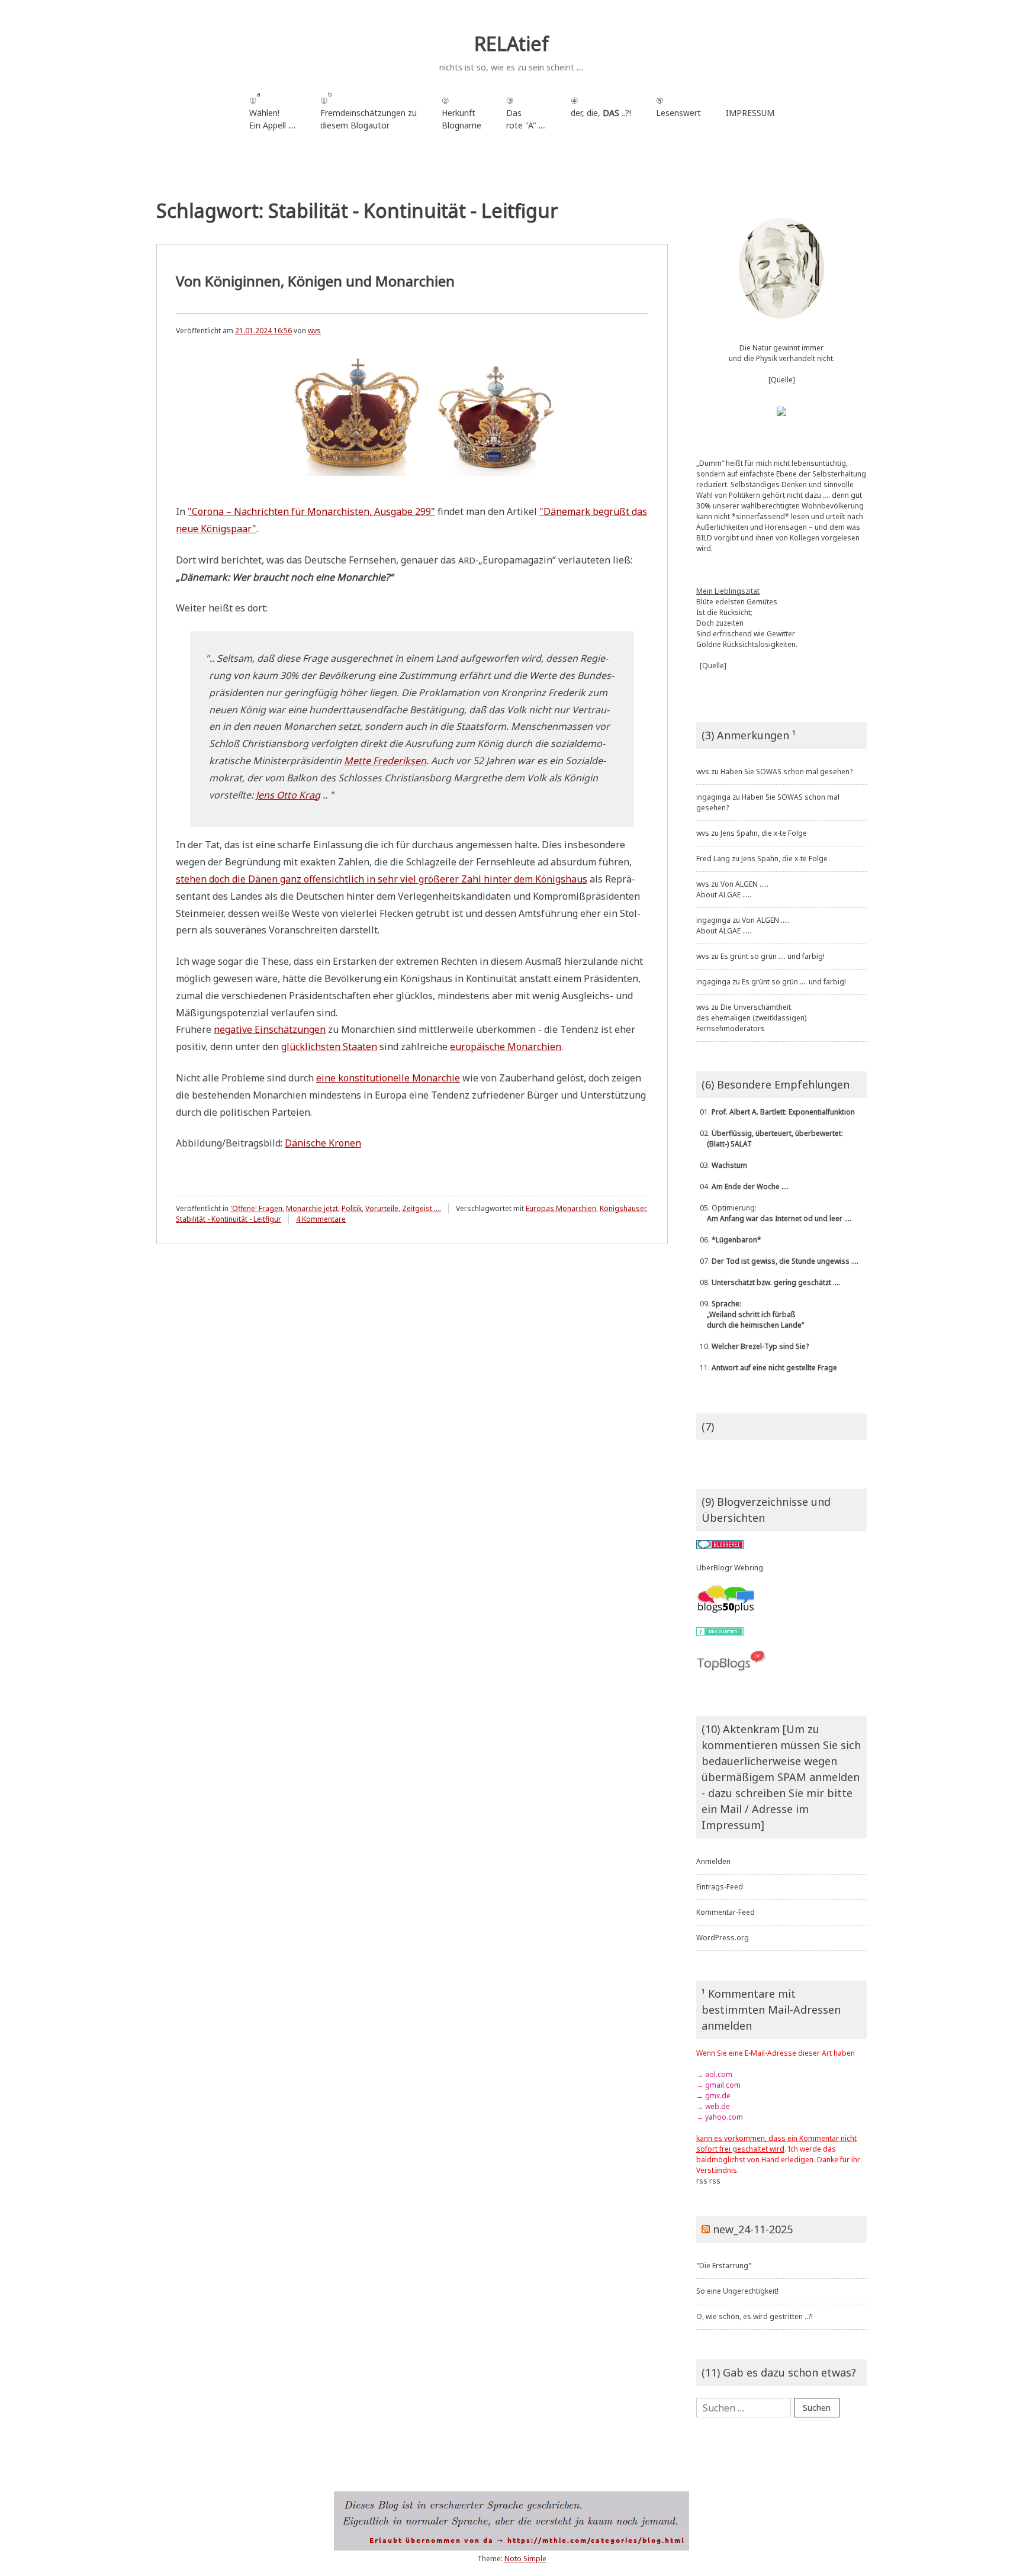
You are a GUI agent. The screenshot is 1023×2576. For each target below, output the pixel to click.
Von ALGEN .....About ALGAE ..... (732, 889)
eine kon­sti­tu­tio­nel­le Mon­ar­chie (388, 1078)
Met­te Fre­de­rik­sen (385, 761)
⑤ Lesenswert (678, 107)
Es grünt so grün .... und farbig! (773, 956)
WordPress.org (723, 1938)
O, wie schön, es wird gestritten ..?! (755, 2316)
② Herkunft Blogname (461, 113)
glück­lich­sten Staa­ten (329, 1046)
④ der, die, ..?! (601, 113)
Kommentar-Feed (726, 1912)
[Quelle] (782, 380)
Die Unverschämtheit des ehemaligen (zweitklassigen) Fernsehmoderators (751, 1018)
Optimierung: (774, 1213)
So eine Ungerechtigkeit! (737, 2291)
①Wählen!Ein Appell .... (272, 110)
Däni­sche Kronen (323, 1143)
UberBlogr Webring (730, 1568)
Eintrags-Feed (720, 1887)
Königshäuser (623, 1208)
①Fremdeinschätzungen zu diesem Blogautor (369, 110)
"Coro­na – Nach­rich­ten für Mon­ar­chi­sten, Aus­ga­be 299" (311, 511)
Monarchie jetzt (312, 1208)
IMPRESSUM (750, 113)
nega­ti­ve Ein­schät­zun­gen (270, 1029)
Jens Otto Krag (288, 795)
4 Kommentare (321, 1219)
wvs (314, 331)
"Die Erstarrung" (724, 2266)
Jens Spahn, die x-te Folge (764, 833)
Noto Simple (525, 2559)
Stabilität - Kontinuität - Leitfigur (229, 1219)
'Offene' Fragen (256, 1208)
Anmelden (713, 1861)
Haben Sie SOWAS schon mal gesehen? (786, 772)
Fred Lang (713, 859)
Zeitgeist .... (422, 1208)
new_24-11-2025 (753, 2229)
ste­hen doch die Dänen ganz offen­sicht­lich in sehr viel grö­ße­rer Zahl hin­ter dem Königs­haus (382, 879)
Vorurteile (382, 1208)
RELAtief (511, 44)
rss (702, 2181)
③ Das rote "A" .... (526, 113)
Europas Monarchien (561, 1208)
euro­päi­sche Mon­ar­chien (506, 1046)
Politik (352, 1208)
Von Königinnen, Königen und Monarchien (315, 281)
